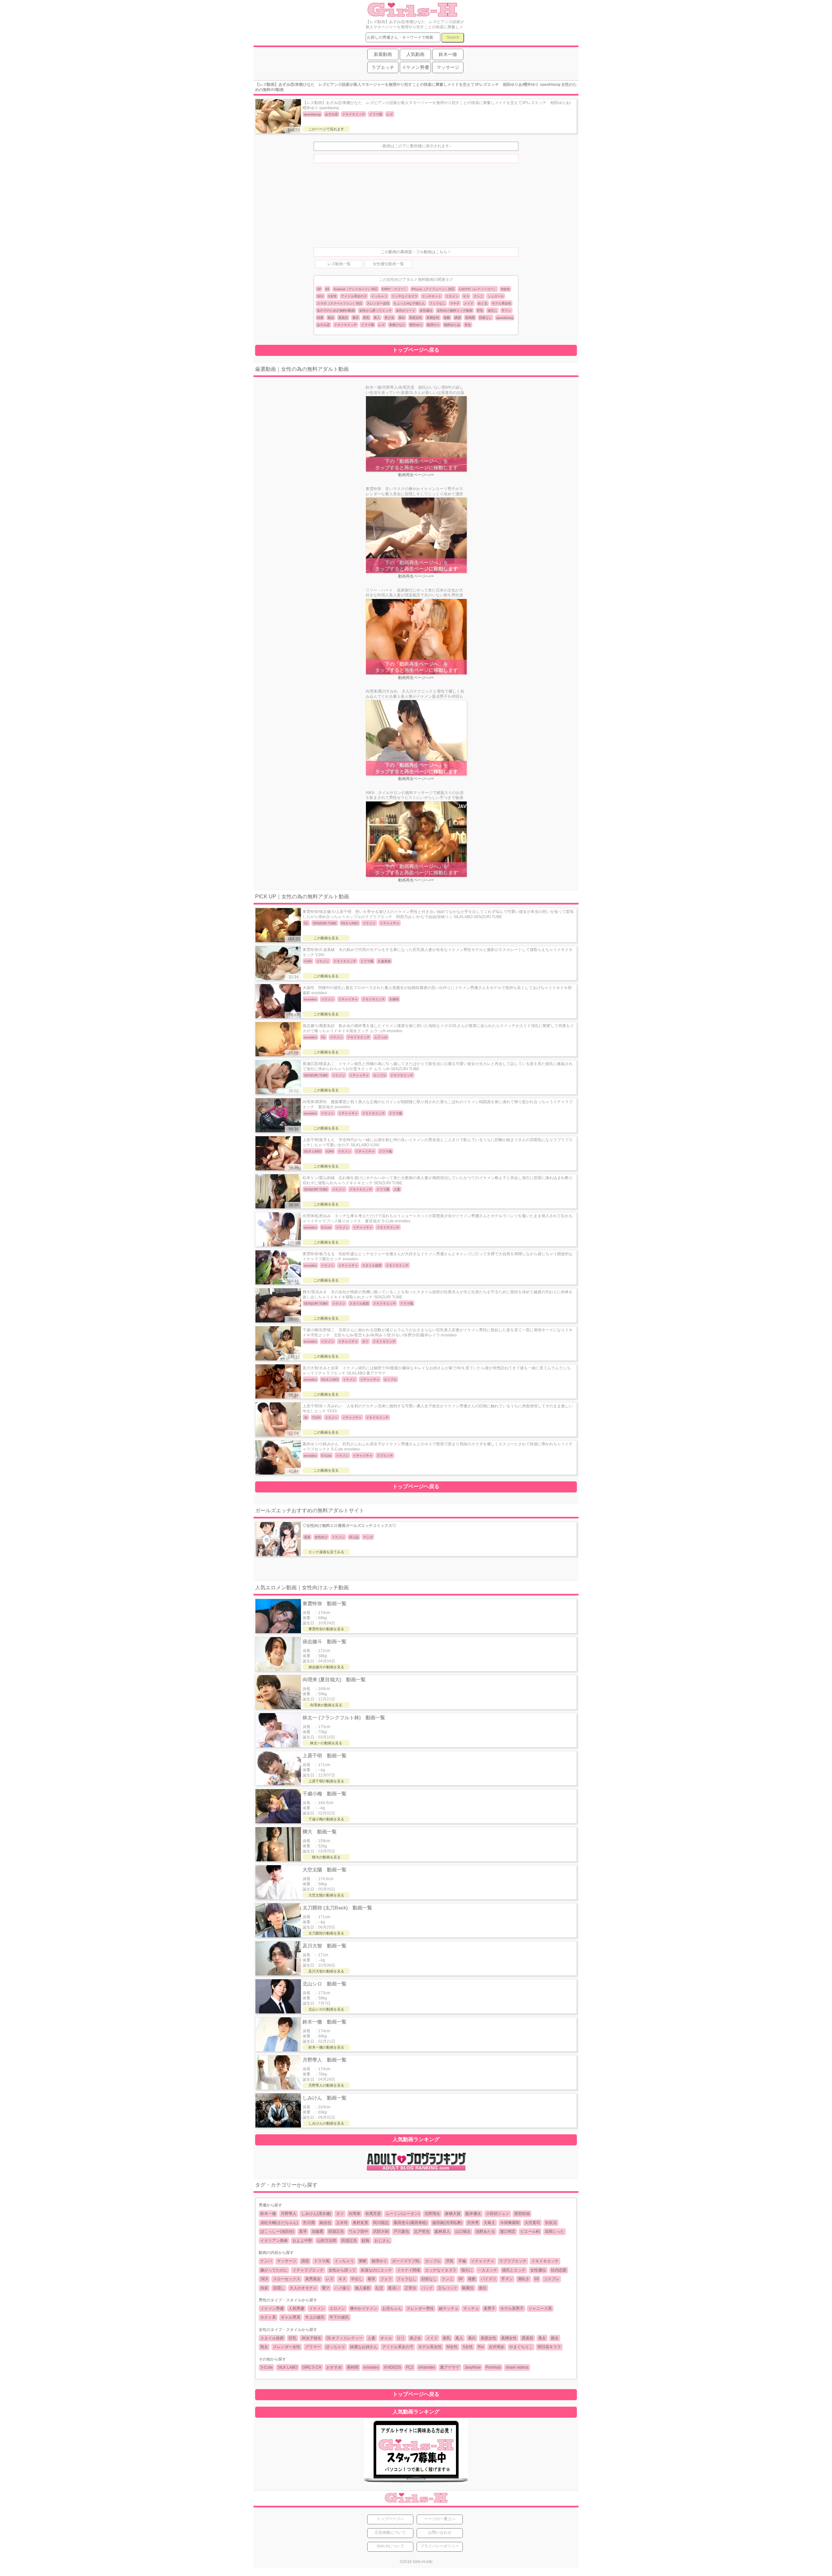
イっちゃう (379, 296)
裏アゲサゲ (450, 2367)
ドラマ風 (368, 325)
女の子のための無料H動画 (336, 311)
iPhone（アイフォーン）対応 (433, 289)
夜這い (394, 2288)
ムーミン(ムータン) (403, 2214)
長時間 (470, 318)
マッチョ (471, 2309)
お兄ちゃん (392, 2309)
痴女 (331, 318)
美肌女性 (416, 318)
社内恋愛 (559, 2270)
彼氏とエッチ (514, 2270)
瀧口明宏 (508, 2231)
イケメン (317, 2309)
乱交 (379, 2288)
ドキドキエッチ (345, 325)
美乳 (366, 318)
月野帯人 (289, 2214)
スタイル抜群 (272, 2338)
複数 (447, 318)
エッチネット (432, 296)
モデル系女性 (501, 303)
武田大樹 (381, 2231)
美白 (402, 318)
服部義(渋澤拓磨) (447, 2223)
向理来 (355, 2214)
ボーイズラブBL (406, 2261)
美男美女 (313, 2279)
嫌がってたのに (274, 2270)
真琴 (303, 2231)
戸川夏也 (401, 2231)
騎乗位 (468, 2288)
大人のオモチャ (303, 2288)
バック (427, 2288)
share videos (517, 2367)
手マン (506, 311)
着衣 (356, 318)
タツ (340, 2214)
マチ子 (455, 303)
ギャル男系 (291, 2317)
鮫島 (366, 2241)
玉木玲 (342, 2223)
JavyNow (473, 2367)
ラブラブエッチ (513, 2261)
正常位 (410, 2288)
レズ (382, 325)
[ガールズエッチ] (412, 14)
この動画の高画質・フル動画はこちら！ (416, 252)
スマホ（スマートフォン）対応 (340, 303)
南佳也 (325, 2223)
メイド (469, 303)
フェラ (386, 2279)
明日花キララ (549, 2347)
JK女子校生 (311, 2338)
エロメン (452, 296)
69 (327, 289)
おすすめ (334, 2367)
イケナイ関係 (409, 2270)
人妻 (371, 2338)
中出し (357, 2279)
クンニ (478, 296)
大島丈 (489, 2223)
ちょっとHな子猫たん (409, 303)
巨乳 (480, 311)
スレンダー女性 (378, 303)
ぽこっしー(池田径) (277, 2231)
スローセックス (287, 2279)
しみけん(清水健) (316, 2214)
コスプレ (552, 2279)
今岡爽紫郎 (510, 2223)
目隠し (279, 2288)
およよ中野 (302, 2241)
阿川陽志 (381, 2223)
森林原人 (442, 2231)
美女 (468, 325)
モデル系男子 (512, 2309)
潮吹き (524, 2279)
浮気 (449, 2261)
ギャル (386, 2338)
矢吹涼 (551, 2223)
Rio (481, 2347)
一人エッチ (487, 2270)
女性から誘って (342, 2270)
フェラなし (437, 303)
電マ (326, 2288)
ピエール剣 (530, 2231)
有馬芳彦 (373, 2214)
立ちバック (448, 2288)
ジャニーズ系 (540, 2309)
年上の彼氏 (315, 2317)
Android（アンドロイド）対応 (356, 289)
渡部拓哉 (522, 2214)
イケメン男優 (272, 2309)
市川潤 (309, 2223)
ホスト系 (268, 2317)
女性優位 (426, 311)
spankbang (505, 318)
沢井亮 (473, 2223)
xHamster (427, 2367)
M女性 (505, 289)
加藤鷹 (318, 2231)
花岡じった (554, 2231)
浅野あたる (485, 2231)
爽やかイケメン (364, 2309)
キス (466, 296)
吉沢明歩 (497, 2347)
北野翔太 (432, 2214)
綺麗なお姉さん (364, 2347)
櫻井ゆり (416, 325)
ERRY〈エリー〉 (395, 289)
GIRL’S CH (312, 2367)
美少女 (389, 318)
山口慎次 (463, 2231)
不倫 (462, 2261)
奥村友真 (360, 2223)
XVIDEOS (392, 2367)
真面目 (343, 318)
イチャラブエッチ (308, 2270)
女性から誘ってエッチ (375, 311)
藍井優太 (473, 2214)
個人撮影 (363, 2288)
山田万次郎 (327, 2241)
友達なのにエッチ (376, 2270)
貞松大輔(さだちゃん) (279, 2223)
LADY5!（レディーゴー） (478, 289)
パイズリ (488, 2279)
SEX (320, 296)
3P (319, 289)
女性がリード (406, 311)
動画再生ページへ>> (416, 475)
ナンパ (266, 2261)
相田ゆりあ (452, 325)
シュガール (496, 296)
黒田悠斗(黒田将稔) (410, 2223)
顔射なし (486, 318)
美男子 (489, 2309)
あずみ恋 (323, 325)
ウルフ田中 (358, 2231)
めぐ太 (483, 303)
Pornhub (493, 2367)
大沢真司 (532, 2223)
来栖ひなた (397, 325)
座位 (483, 2288)
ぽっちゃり (335, 2347)
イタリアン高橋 (274, 2241)
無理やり (433, 325)
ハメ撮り (342, 2288)
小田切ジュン (498, 2214)
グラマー (313, 2347)
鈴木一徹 (268, 2214)
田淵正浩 (336, 2231)
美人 (377, 318)
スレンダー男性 (420, 2309)
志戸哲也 (422, 2231)
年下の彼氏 (339, 2317)
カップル (433, 2261)
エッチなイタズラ (405, 296)
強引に (492, 311)
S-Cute (266, 2367)
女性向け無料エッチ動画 (455, 311)
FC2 (410, 2367)
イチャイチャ (483, 2261)
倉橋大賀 (453, 2214)
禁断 (363, 2261)
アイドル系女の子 (354, 296)
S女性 (332, 296)
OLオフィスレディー (344, 2338)
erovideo (371, 2367)
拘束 (320, 318)
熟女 (264, 2347)
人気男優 (296, 2309)
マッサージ (287, 2261)
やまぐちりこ (521, 2347)
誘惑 (458, 318)
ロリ (401, 2338)
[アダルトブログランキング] (416, 2170)
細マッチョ (448, 2309)
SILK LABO (287, 2367)
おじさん (382, 2241)
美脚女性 (433, 318)
